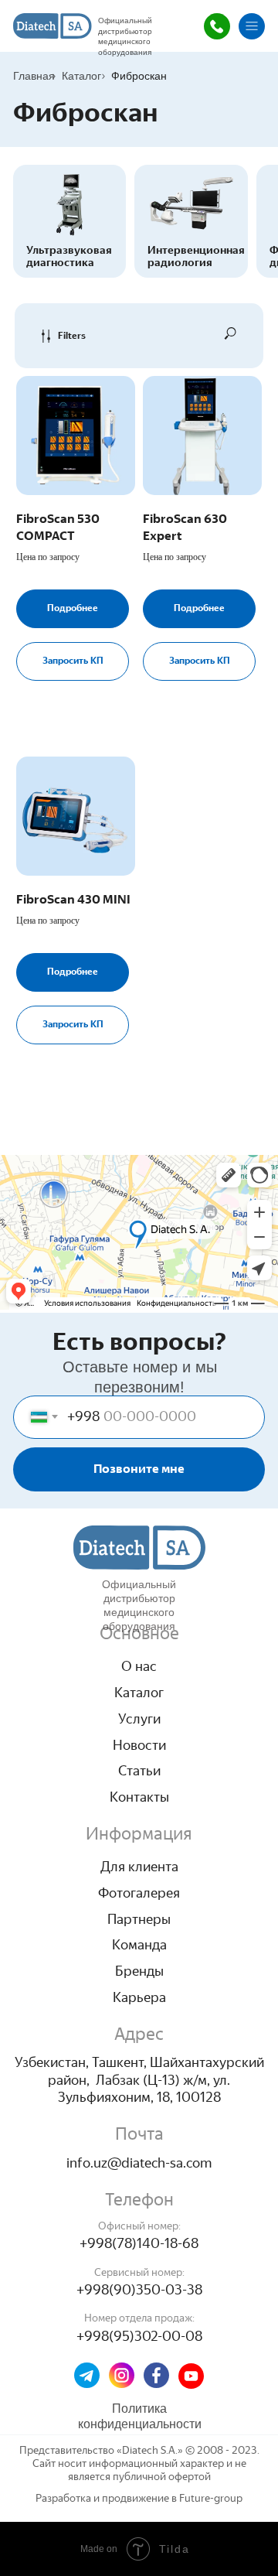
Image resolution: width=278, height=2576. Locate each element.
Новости (139, 1745)
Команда (139, 1945)
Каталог (81, 76)
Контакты (139, 1797)
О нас (139, 1666)
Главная (34, 76)
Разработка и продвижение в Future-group (139, 2498)
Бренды (139, 1971)
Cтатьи (139, 1771)
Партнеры (139, 1919)
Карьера (139, 1997)
